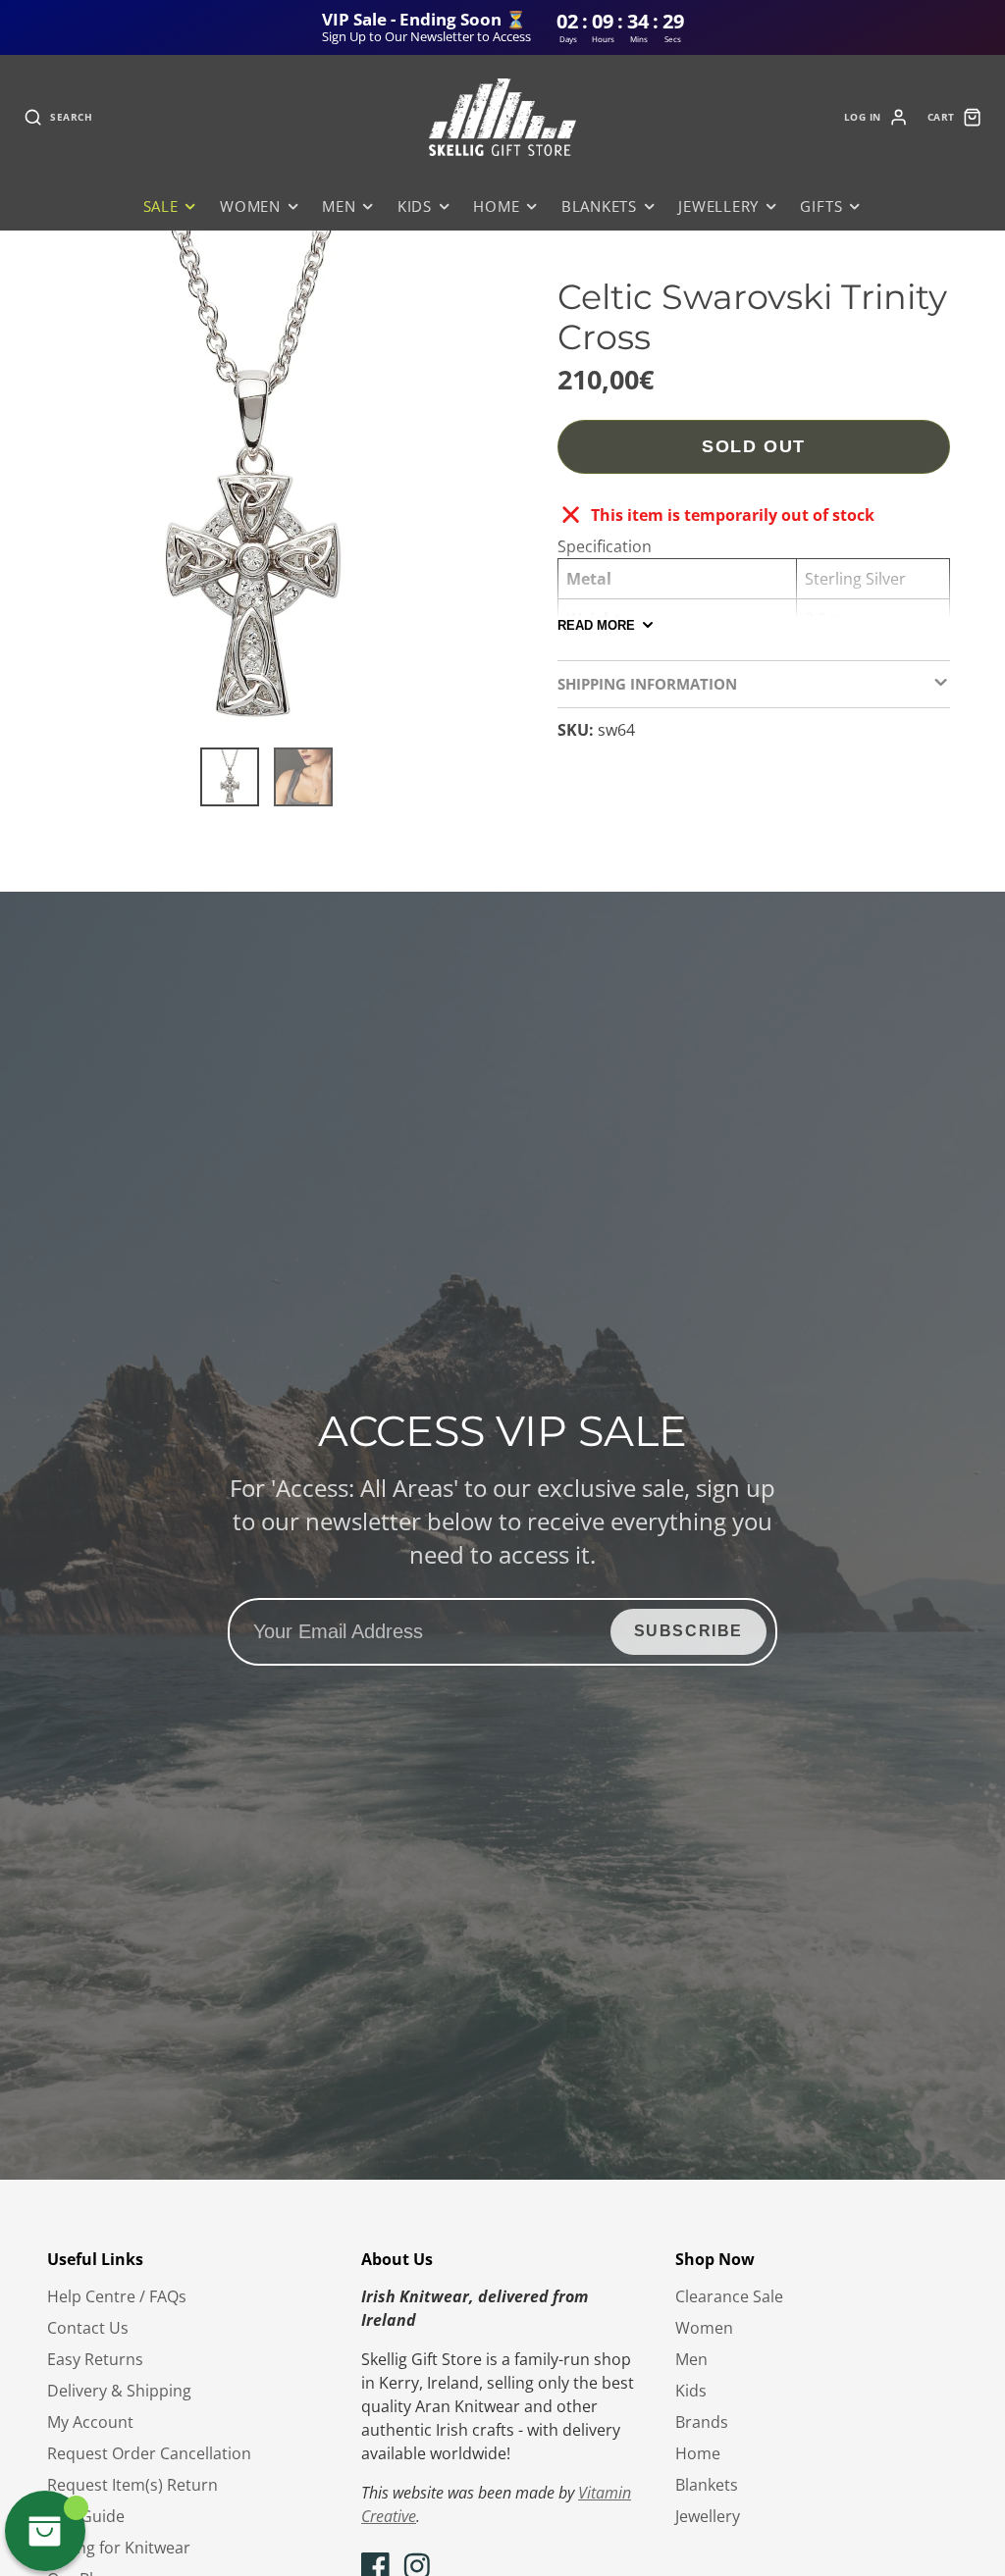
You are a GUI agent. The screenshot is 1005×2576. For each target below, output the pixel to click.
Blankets (599, 206)
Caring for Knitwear (119, 2548)
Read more (596, 625)
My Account (90, 2422)
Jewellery (718, 206)
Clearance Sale (729, 2296)
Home (496, 206)
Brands (702, 2422)
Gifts (821, 206)
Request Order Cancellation (149, 2453)
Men (339, 206)
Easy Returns (95, 2359)
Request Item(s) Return (132, 2485)
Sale (161, 206)
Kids (415, 206)
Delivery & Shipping (119, 2391)
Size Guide (86, 2516)
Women (250, 206)
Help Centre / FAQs (117, 2296)
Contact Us (88, 2328)
